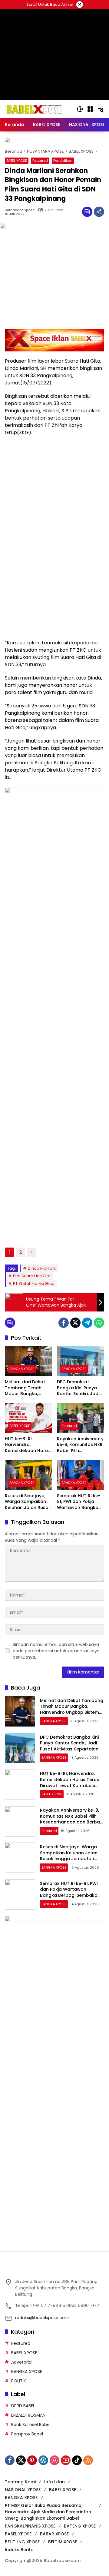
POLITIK (19, 2413)
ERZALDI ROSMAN (28, 2447)
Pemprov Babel (27, 2466)
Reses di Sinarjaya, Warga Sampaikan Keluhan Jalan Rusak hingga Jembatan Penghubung (28, 1534)
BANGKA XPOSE (22, 1401)
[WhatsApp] (99, 1354)
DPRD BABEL (23, 2438)
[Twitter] (75, 1354)
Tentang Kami (20, 2514)
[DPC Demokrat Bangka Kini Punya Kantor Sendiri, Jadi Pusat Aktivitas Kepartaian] (81, 1393)
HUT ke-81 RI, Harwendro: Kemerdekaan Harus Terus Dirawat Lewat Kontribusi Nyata (28, 1477)
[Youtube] (66, 2492)
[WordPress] (43, 2492)
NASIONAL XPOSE (23, 2521)
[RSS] (88, 2492)
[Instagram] (54, 2492)
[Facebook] (64, 1354)
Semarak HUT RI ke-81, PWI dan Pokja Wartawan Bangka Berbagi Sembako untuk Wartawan (79, 1534)
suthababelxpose (20, 242)
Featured (40, 192)
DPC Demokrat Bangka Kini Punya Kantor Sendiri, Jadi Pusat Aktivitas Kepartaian (78, 1420)
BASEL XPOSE (18, 2566)
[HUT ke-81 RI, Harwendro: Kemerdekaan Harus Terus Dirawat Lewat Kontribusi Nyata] (28, 1450)
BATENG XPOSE (80, 2558)
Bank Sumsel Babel (31, 2456)
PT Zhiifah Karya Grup (34, 1315)
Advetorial (22, 2394)
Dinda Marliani (42, 1300)
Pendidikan (63, 192)
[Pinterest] (32, 2492)
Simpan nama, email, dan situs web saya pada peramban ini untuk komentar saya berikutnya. (56, 1683)
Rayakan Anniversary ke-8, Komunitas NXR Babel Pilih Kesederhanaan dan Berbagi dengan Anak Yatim (80, 1477)
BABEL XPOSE (17, 192)
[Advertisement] (54, 2108)
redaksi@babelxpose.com (42, 2349)
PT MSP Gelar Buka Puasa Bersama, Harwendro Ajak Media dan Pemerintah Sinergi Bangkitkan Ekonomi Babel (48, 2544)
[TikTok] (77, 2492)
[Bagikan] (99, 244)
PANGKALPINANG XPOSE (30, 2558)
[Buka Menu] (90, 109)
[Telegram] (87, 1354)
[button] (80, 109)
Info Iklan (54, 2514)
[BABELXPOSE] (34, 109)
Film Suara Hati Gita (32, 1308)
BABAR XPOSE (54, 2566)
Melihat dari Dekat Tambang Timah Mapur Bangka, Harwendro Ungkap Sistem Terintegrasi (26, 1420)
